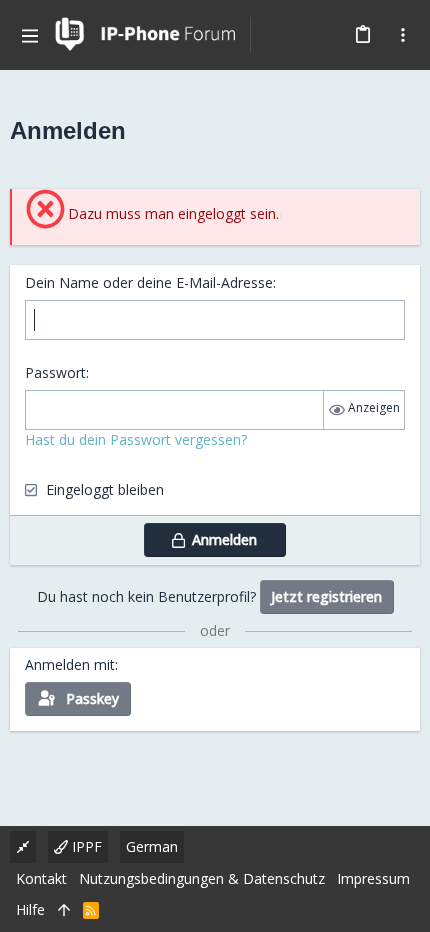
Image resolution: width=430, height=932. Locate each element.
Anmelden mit (70, 664)
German (152, 846)
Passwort (55, 372)
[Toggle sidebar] (403, 35)
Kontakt (41, 878)
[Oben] (64, 910)
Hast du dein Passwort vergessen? (136, 439)
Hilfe (30, 909)
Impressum (373, 878)
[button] (30, 35)
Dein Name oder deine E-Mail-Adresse (149, 282)
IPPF (85, 846)
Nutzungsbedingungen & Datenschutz (202, 878)
